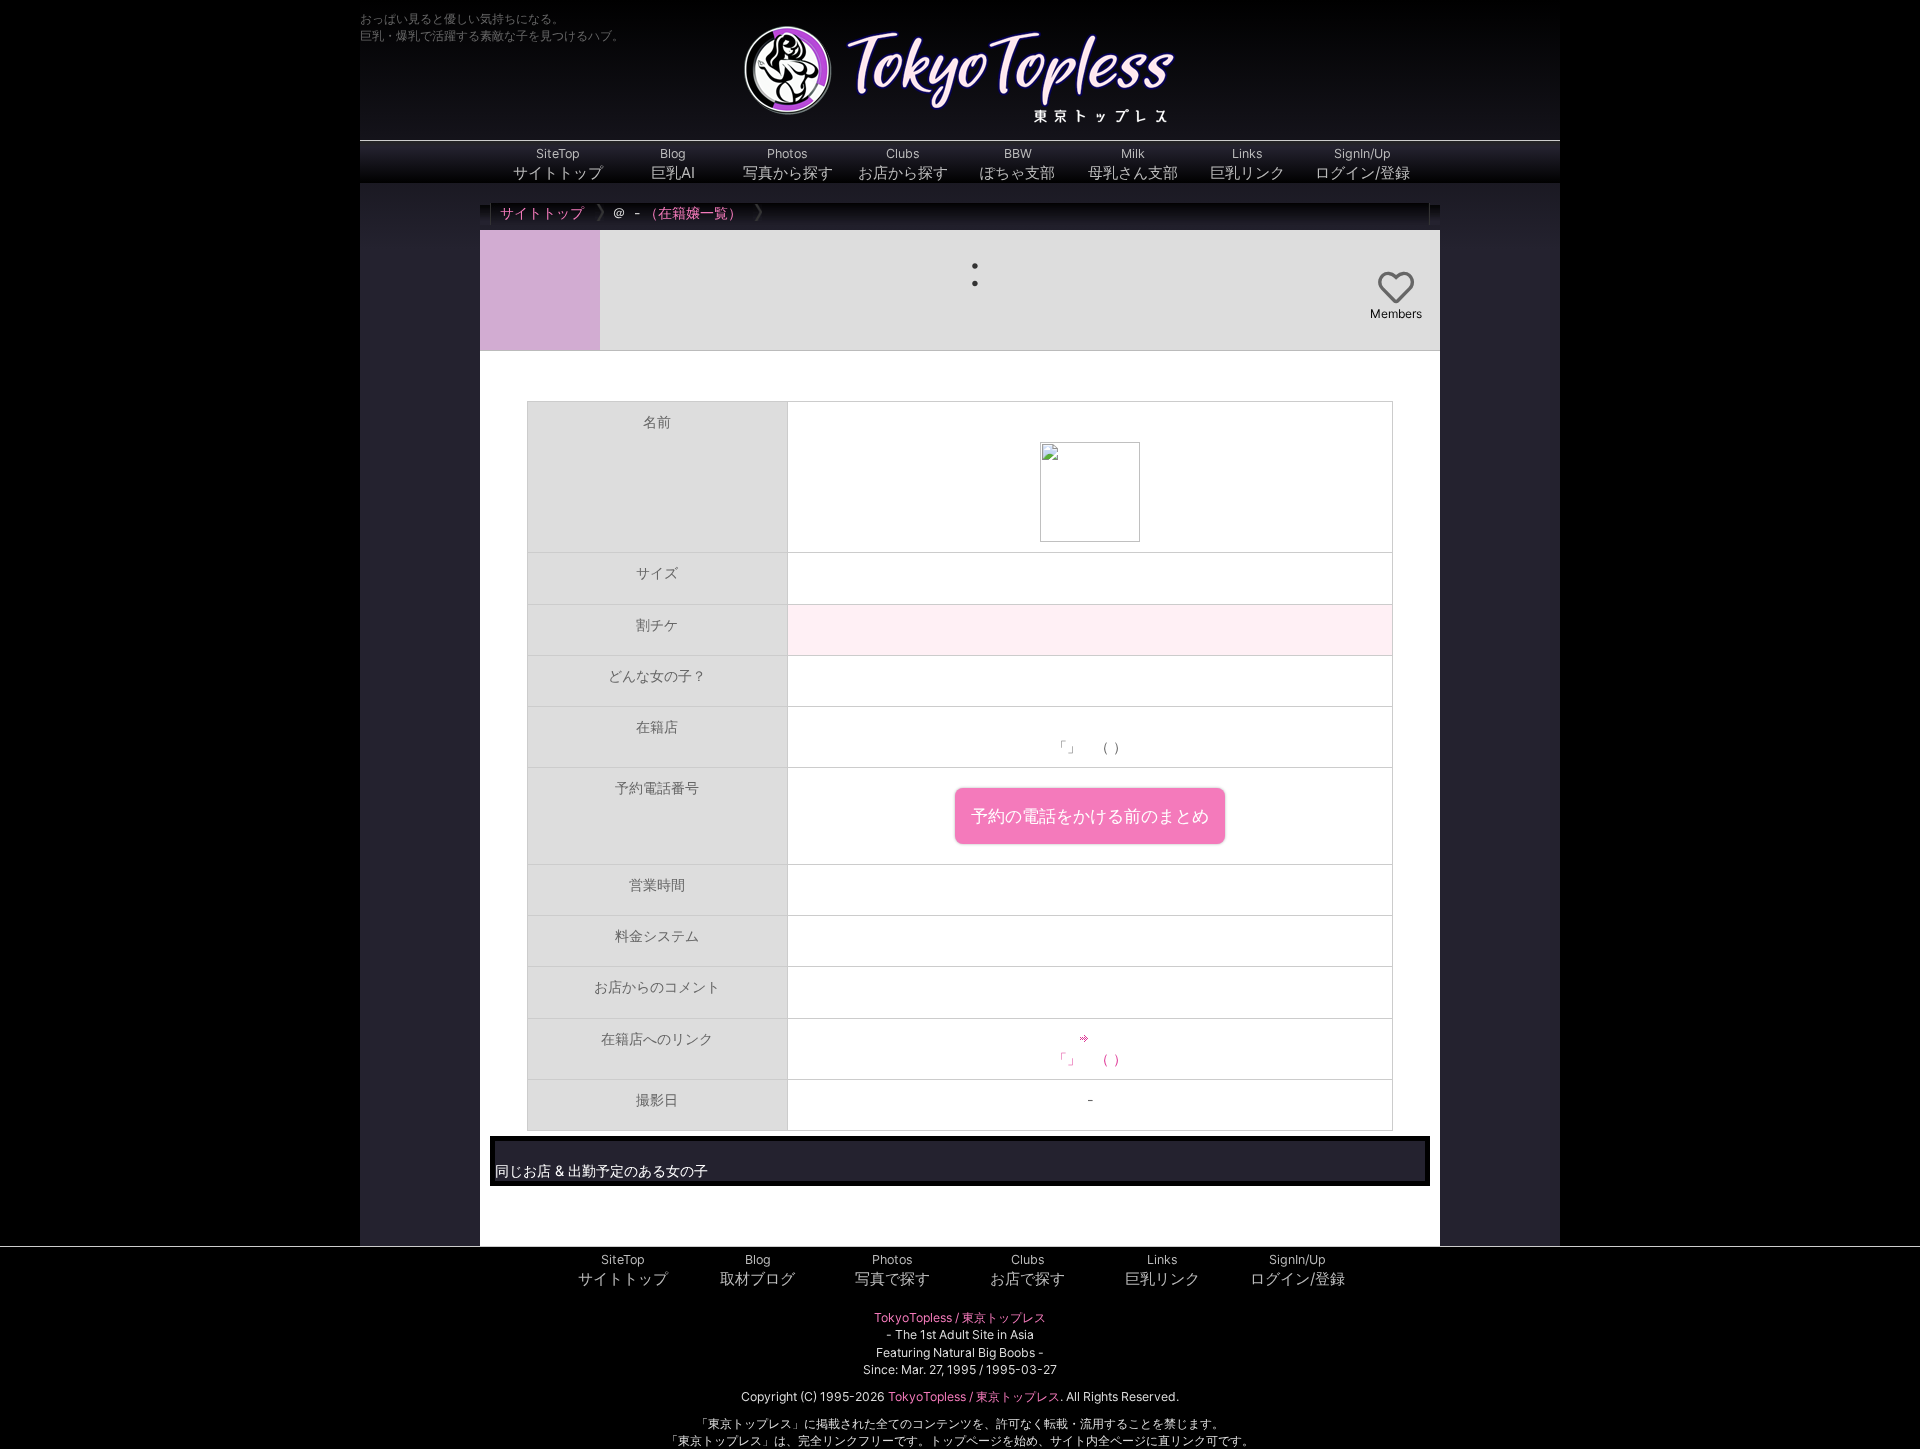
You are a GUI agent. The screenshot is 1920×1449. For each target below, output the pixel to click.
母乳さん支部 (1133, 164)
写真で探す (892, 1270)
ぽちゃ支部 (1017, 164)
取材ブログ (757, 1270)
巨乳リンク (1247, 164)
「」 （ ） (1090, 1058)
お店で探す (1027, 1270)
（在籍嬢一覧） (693, 212)
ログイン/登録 (1362, 164)
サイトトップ (558, 164)
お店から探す (903, 164)
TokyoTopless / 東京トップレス (960, 1317)
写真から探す (788, 164)
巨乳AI (673, 164)
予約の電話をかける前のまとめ (1090, 815)
